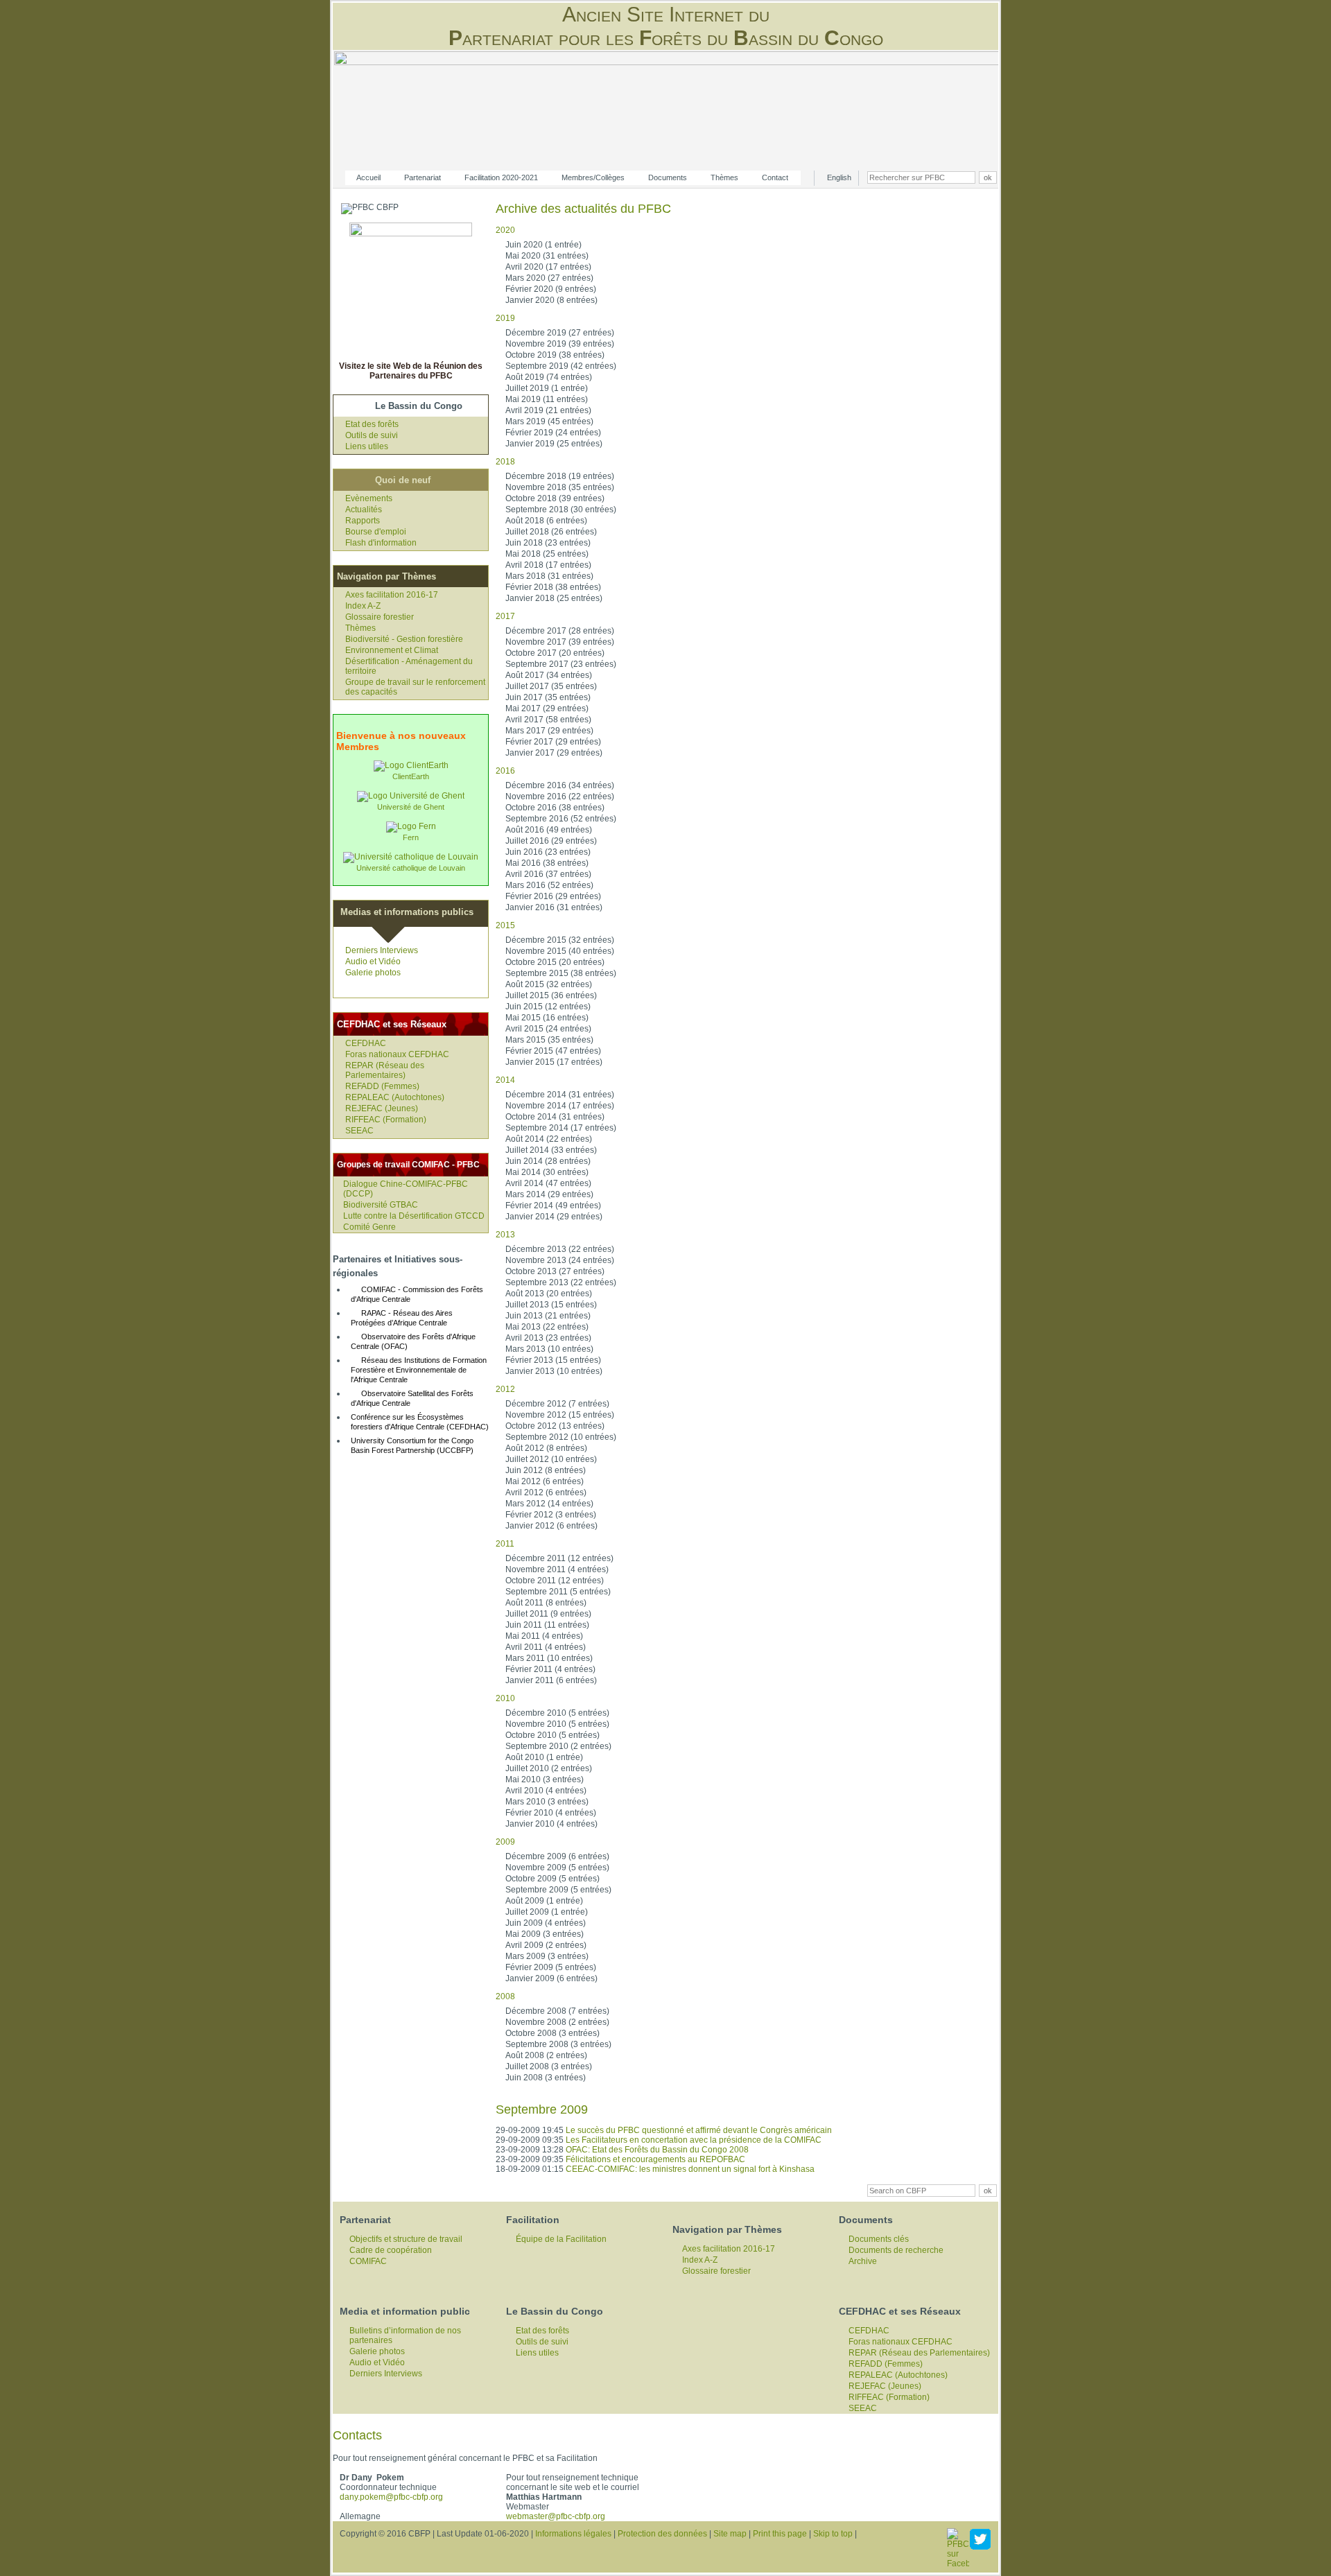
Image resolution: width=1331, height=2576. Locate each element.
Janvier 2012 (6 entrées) (551, 1526)
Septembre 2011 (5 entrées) (558, 1592)
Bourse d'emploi (376, 532)
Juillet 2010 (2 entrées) (549, 1768)
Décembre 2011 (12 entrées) (559, 1558)
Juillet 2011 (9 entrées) (548, 1614)
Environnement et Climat (392, 650)
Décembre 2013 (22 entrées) (560, 1249)
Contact (775, 177)
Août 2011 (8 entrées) (546, 1603)
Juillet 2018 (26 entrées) (551, 532)
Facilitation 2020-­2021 (501, 177)
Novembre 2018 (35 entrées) (560, 487)
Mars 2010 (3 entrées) (547, 1802)
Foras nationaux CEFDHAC (397, 1054)
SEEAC (359, 1131)
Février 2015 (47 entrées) (553, 1051)
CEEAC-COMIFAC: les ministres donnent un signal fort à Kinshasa (690, 2169)
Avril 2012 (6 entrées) (546, 1492)
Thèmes (724, 177)
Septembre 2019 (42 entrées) (561, 366)
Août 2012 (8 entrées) (546, 1448)
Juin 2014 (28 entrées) (548, 1161)
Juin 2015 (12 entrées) (548, 1007)
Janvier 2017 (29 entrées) (554, 753)
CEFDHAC (366, 1043)
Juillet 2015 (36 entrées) (551, 995)
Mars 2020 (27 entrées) (549, 278)
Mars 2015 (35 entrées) (549, 1040)
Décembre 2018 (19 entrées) (560, 476)
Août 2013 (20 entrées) (549, 1294)
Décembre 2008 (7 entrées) (557, 2011)
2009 (505, 1842)
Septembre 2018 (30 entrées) (561, 510)
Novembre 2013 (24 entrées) (560, 1260)
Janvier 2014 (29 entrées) (554, 1217)
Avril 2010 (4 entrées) (546, 1791)
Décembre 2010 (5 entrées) (557, 1713)
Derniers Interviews (382, 950)
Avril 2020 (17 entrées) (548, 267)
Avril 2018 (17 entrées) (548, 565)
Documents (668, 177)
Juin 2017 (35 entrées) (548, 697)
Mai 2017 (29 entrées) (547, 708)
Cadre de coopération (391, 2250)
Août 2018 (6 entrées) (546, 521)
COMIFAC (368, 2261)
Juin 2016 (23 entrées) (548, 852)
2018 (505, 462)
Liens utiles (367, 446)
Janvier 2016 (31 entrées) (554, 907)
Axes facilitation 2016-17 (392, 595)
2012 (505, 1389)
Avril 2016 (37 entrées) (548, 874)
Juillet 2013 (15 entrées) (551, 1305)
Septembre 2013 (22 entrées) (561, 1282)
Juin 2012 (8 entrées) (546, 1470)
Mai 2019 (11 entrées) (547, 399)
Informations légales (573, 2534)
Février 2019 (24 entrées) (553, 433)
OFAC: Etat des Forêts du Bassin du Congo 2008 (657, 2150)
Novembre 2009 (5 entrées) (557, 1868)
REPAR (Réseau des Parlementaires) (385, 1070)
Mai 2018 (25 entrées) (547, 554)
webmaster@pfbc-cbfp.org (556, 2516)
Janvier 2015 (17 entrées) (554, 1062)
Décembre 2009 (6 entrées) (557, 1856)
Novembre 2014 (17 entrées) (560, 1106)
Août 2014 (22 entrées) (549, 1139)
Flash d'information (381, 543)
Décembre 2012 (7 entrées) (557, 1404)
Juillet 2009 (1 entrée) (547, 1912)
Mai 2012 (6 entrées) (545, 1481)
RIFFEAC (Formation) (386, 1120)
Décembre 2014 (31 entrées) (560, 1095)
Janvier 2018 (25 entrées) (554, 598)
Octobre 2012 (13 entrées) (555, 1426)
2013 (505, 1235)
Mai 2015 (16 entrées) (547, 1018)
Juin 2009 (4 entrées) (546, 1923)
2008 (505, 1996)
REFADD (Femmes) (382, 1086)
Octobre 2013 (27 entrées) (555, 1271)
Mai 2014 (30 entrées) (547, 1172)
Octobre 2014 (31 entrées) (555, 1117)
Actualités (364, 510)
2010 (505, 1698)
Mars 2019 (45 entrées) (549, 421)
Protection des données (662, 2534)
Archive (863, 2261)
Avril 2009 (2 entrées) (546, 1945)
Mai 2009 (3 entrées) (545, 1934)
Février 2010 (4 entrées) (551, 1813)
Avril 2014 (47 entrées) (548, 1183)
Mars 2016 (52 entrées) (549, 885)
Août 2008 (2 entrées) (546, 2055)
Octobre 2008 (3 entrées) (553, 2033)
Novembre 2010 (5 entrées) (557, 1724)
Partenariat (423, 177)
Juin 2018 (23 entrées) (548, 543)
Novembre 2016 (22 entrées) (560, 797)
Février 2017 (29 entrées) (553, 742)
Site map (730, 2534)
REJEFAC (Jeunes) (382, 1108)
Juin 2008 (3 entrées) (546, 2078)
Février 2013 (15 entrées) (553, 1360)
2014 (505, 1080)
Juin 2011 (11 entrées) (547, 1625)
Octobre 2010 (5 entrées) (553, 1735)
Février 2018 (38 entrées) (553, 587)
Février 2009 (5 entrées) (551, 1967)
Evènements (369, 498)
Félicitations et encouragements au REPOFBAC (655, 2159)
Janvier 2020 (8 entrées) (551, 300)
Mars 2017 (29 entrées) (549, 731)
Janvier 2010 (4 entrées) (551, 1824)
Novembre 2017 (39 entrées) (560, 642)
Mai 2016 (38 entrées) (547, 863)
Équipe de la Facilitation (561, 2239)
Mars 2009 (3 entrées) (547, 1956)
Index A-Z (363, 606)
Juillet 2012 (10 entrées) (551, 1459)
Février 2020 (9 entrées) (551, 289)
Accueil (368, 177)
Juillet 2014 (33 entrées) (551, 1150)
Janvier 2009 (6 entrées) (551, 1978)
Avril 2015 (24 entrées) (548, 1029)
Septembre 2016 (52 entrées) (561, 819)
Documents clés (879, 2239)
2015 (505, 925)
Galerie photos (373, 973)
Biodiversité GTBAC (381, 1205)
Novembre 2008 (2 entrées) (557, 2022)
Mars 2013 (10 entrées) (549, 1349)
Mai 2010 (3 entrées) (545, 1779)
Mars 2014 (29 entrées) (549, 1194)
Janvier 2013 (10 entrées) (554, 1371)
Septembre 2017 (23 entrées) (561, 664)
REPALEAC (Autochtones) (395, 1097)
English (839, 177)
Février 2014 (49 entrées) (553, 1206)
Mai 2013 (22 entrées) (547, 1327)
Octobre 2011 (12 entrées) (555, 1581)
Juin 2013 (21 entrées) (548, 1316)
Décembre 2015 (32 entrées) (560, 940)
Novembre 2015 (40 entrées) (560, 951)
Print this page (780, 2534)
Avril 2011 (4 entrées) (546, 1647)
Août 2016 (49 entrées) (549, 830)
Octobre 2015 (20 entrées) (555, 962)
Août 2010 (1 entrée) (544, 1757)
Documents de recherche (896, 2250)
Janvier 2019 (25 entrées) (554, 444)
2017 (505, 616)
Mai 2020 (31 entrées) (547, 256)
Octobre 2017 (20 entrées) (555, 653)
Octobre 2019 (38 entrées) (555, 355)
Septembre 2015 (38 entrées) (561, 973)
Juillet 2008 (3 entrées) (549, 2066)
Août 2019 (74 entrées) (549, 377)
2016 (505, 771)
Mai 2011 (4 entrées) (544, 1636)
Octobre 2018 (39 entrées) (555, 498)
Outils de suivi (372, 435)
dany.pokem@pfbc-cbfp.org (391, 2497)
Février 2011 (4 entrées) (550, 1669)
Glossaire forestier (380, 617)
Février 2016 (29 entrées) (553, 896)
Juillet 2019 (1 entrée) (547, 388)
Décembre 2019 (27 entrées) (560, 333)
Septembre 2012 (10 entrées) (561, 1437)
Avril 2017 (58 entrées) (548, 720)
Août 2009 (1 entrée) (544, 1901)
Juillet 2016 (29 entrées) (551, 841)
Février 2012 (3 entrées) (551, 1515)
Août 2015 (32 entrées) (549, 984)
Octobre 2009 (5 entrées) (553, 1879)
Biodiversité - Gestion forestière (404, 639)
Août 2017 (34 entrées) (549, 675)
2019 (505, 318)
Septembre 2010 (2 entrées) (558, 1746)
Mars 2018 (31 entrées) (549, 576)
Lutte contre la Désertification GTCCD (414, 1216)
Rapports (363, 521)
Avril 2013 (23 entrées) (548, 1338)
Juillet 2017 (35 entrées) (551, 686)
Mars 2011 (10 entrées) (549, 1658)
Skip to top (833, 2534)
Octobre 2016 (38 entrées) (555, 808)
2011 (505, 1544)
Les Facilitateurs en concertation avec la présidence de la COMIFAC (694, 2140)
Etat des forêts (372, 424)
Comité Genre (369, 1227)
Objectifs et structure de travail (406, 2239)
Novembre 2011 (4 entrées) (557, 1569)
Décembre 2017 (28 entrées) (560, 631)
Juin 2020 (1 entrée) (543, 245)
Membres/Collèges (593, 177)
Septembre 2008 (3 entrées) (558, 2044)
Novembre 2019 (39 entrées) (560, 344)
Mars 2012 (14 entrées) (549, 1504)
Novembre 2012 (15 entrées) (560, 1415)
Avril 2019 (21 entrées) (548, 410)
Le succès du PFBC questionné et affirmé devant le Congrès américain (699, 2130)
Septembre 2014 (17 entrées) (561, 1128)
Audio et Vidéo (373, 961)
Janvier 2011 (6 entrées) (551, 1680)
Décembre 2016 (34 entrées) (560, 785)
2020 (505, 230)
